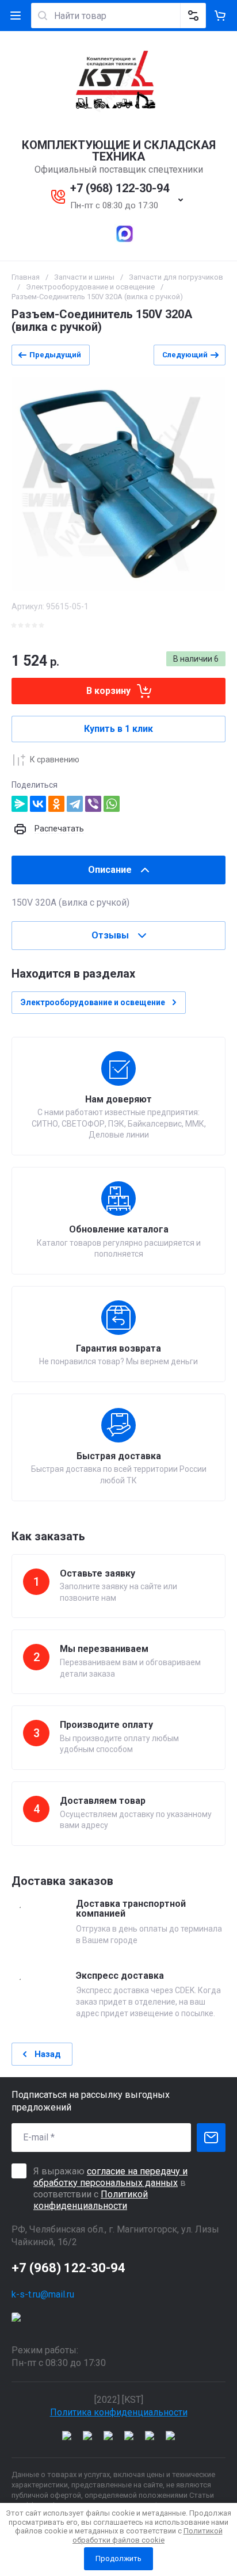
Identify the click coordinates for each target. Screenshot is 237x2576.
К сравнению (55, 760)
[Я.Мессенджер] (20, 804)
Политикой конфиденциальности (91, 2200)
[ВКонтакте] (38, 804)
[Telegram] (75, 804)
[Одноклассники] (56, 804)
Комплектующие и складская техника (119, 151)
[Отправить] (211, 2138)
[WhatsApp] (112, 804)
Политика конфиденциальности (119, 2412)
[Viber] (93, 804)
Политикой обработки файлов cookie (148, 2535)
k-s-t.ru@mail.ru (43, 2294)
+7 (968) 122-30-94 (120, 188)
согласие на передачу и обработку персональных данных (110, 2177)
